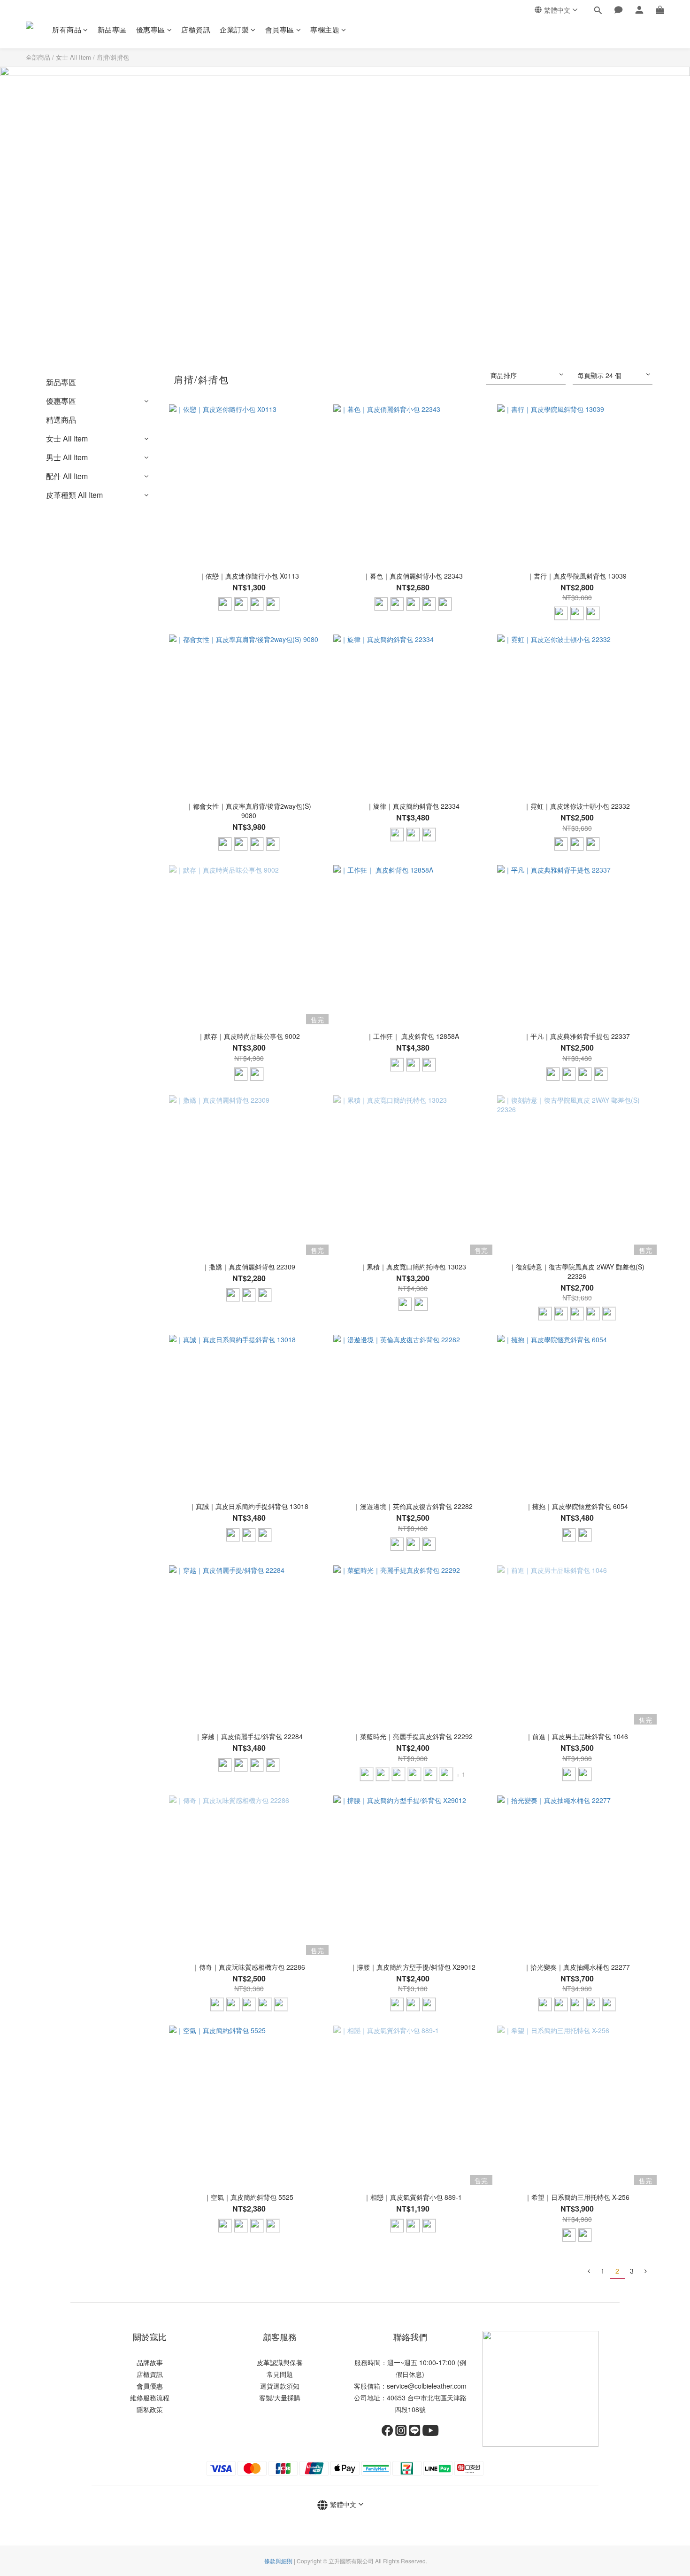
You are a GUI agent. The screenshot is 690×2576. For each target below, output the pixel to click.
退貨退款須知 (280, 2386)
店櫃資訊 (196, 29)
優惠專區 (151, 29)
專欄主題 (325, 29)
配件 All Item (67, 476)
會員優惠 (150, 2386)
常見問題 (280, 2374)
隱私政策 (150, 2409)
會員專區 (280, 29)
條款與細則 (278, 2561)
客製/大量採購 (280, 2398)
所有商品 (67, 29)
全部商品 (38, 57)
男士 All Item (67, 457)
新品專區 (112, 29)
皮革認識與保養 (280, 2362)
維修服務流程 (150, 2398)
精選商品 (61, 420)
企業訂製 (234, 29)
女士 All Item (73, 57)
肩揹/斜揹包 (113, 57)
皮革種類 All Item (74, 495)
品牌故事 (150, 2362)
